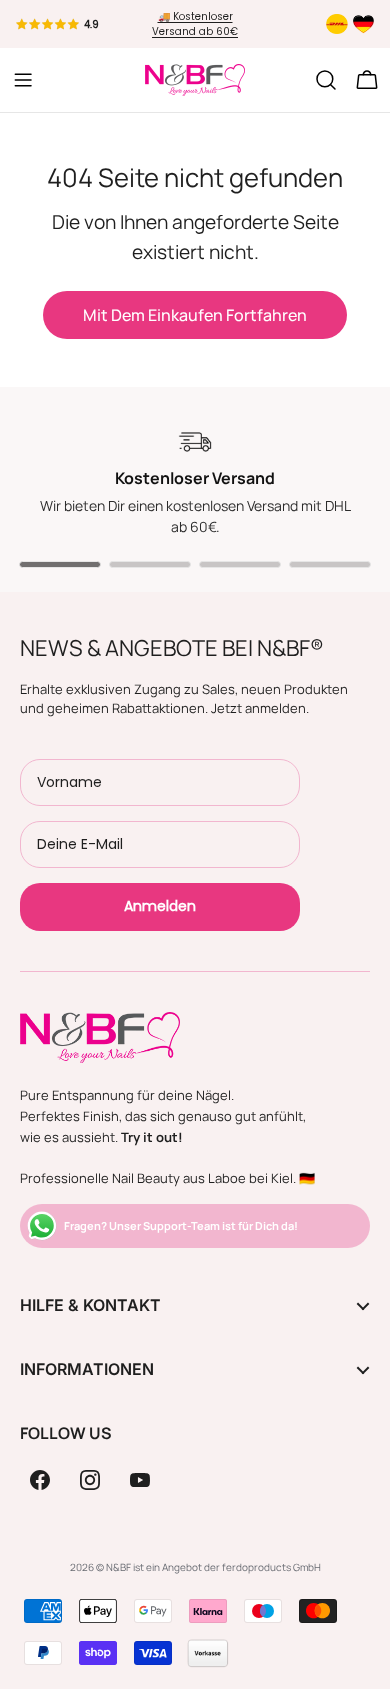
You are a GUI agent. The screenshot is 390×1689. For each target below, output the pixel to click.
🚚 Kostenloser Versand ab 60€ (195, 24)
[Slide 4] (330, 564)
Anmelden (160, 906)
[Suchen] (326, 80)
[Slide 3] (240, 564)
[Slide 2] (150, 564)
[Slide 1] (60, 564)
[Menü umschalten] (23, 80)
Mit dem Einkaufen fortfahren (195, 315)
